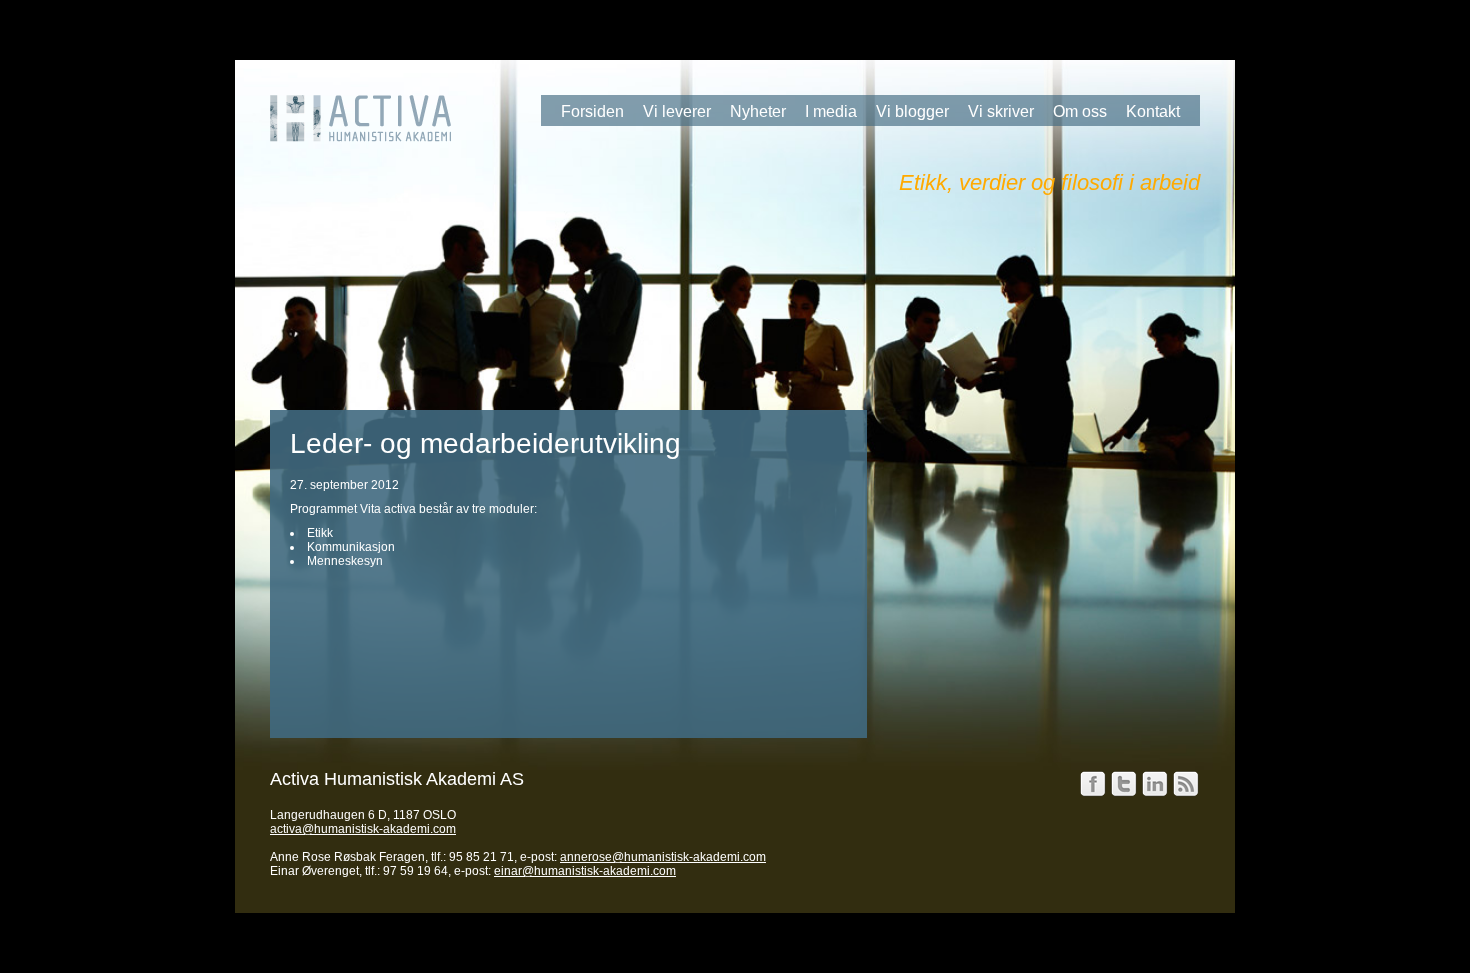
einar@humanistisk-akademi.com (585, 871)
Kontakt (1153, 111)
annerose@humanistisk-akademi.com (663, 857)
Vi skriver (1001, 111)
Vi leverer (677, 111)
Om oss (1080, 111)
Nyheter (758, 111)
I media (831, 111)
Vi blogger (912, 111)
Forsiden (592, 111)
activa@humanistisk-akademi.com (363, 829)
